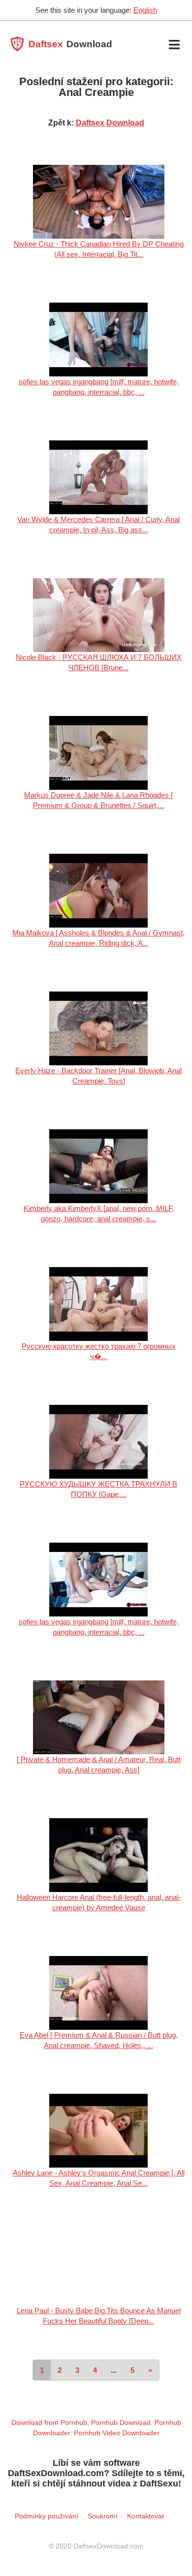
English (145, 10)
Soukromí (103, 2516)
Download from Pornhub (49, 2422)
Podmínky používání (47, 2516)
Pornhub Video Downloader (117, 2433)
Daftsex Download (110, 123)
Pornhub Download (121, 2422)
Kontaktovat (145, 2516)
